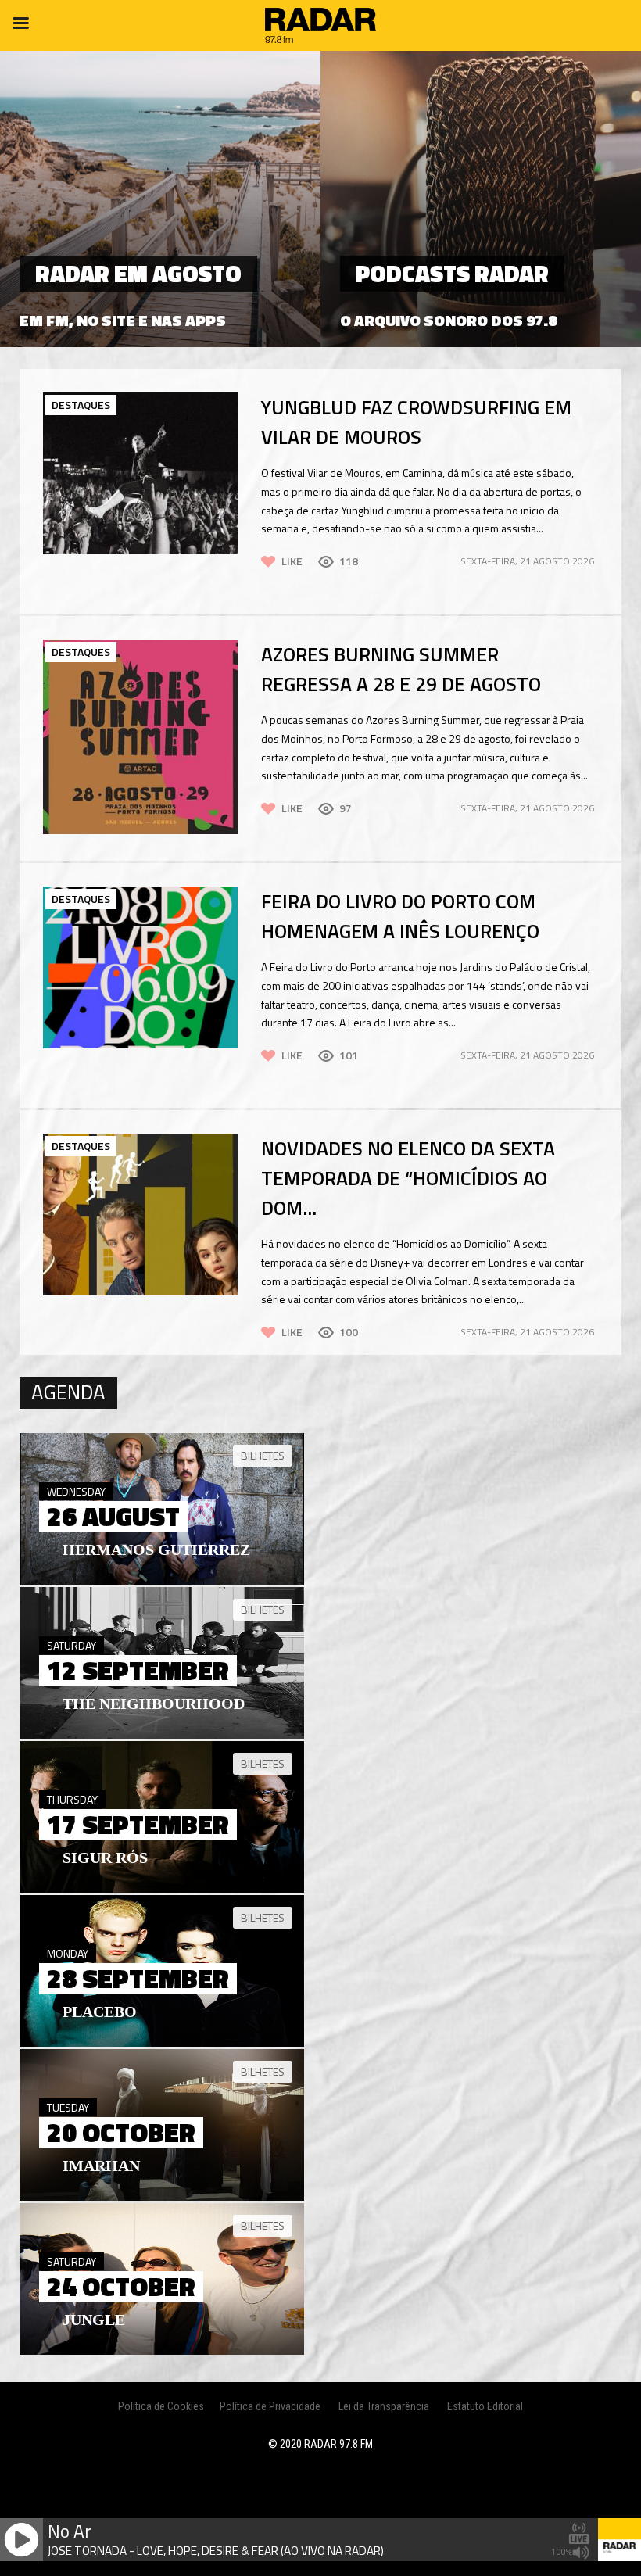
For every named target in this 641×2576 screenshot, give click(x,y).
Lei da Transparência (384, 2406)
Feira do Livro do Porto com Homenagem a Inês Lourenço (400, 916)
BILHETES (263, 1455)
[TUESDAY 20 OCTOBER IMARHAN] (162, 2197)
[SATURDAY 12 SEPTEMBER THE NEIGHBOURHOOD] (162, 1735)
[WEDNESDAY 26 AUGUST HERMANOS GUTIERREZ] (162, 1581)
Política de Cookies (161, 2406)
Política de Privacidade (270, 2406)
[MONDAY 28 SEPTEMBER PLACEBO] (162, 2043)
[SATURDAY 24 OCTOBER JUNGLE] (162, 2351)
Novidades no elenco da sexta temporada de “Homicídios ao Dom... (408, 1178)
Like (292, 561)
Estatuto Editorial (485, 2406)
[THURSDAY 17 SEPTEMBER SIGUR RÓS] (162, 1889)
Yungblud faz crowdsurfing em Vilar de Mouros (416, 422)
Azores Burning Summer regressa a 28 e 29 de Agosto (401, 669)
